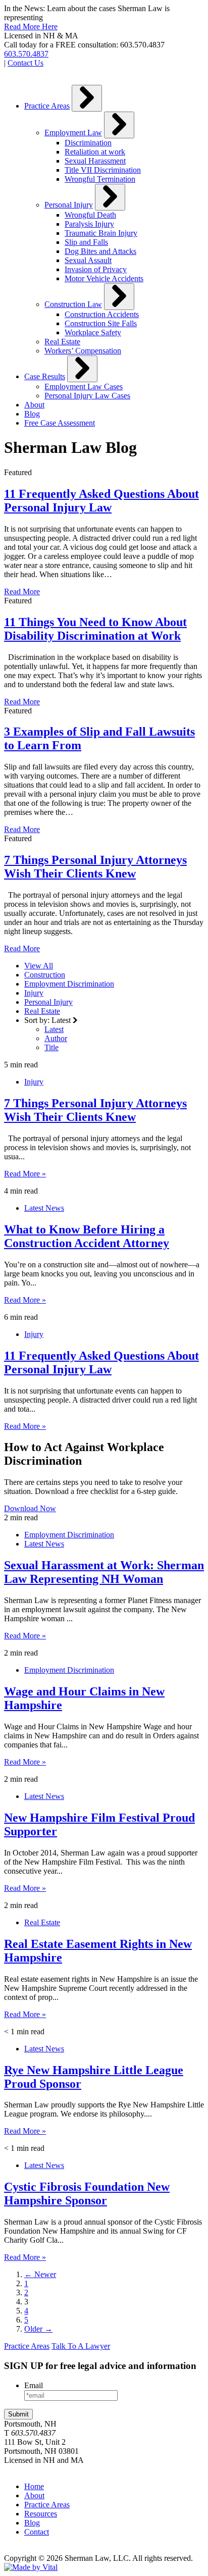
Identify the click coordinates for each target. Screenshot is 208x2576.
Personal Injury (69, 205)
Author (56, 1038)
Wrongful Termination (100, 179)
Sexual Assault (88, 260)
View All (39, 966)
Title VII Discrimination (103, 170)
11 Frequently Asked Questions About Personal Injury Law (101, 501)
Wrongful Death (90, 215)
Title (51, 1047)
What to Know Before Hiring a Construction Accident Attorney (87, 1236)
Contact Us (25, 63)
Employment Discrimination (69, 984)
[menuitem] (114, 220)
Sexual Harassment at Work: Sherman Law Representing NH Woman (104, 1572)
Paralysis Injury (89, 224)
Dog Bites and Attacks (100, 251)
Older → (38, 2329)
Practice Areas (47, 106)
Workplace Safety (93, 332)
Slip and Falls (86, 242)
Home (34, 2486)
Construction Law (73, 304)
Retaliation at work (95, 152)
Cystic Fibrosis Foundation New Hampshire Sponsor (87, 2194)
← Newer (40, 2274)
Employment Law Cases (84, 387)
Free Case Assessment (60, 423)
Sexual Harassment (95, 161)
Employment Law (73, 133)
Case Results (45, 376)
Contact (37, 2532)
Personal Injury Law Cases (87, 396)
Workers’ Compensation (83, 351)
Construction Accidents (102, 314)
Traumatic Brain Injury (101, 233)
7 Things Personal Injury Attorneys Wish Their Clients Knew (95, 867)
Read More (22, 591)
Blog (32, 414)
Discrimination (88, 143)
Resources (41, 2514)
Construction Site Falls (101, 323)
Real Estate (62, 342)
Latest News (44, 1208)
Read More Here (31, 27)
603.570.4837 (26, 54)
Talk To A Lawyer (81, 2346)
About (34, 405)
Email (34, 2385)
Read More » (25, 1174)
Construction (45, 975)
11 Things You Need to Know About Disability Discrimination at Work (95, 629)
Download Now (30, 1508)
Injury (34, 993)
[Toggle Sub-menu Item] (87, 98)
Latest (54, 1029)
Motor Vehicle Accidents (104, 278)
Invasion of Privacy (96, 269)
